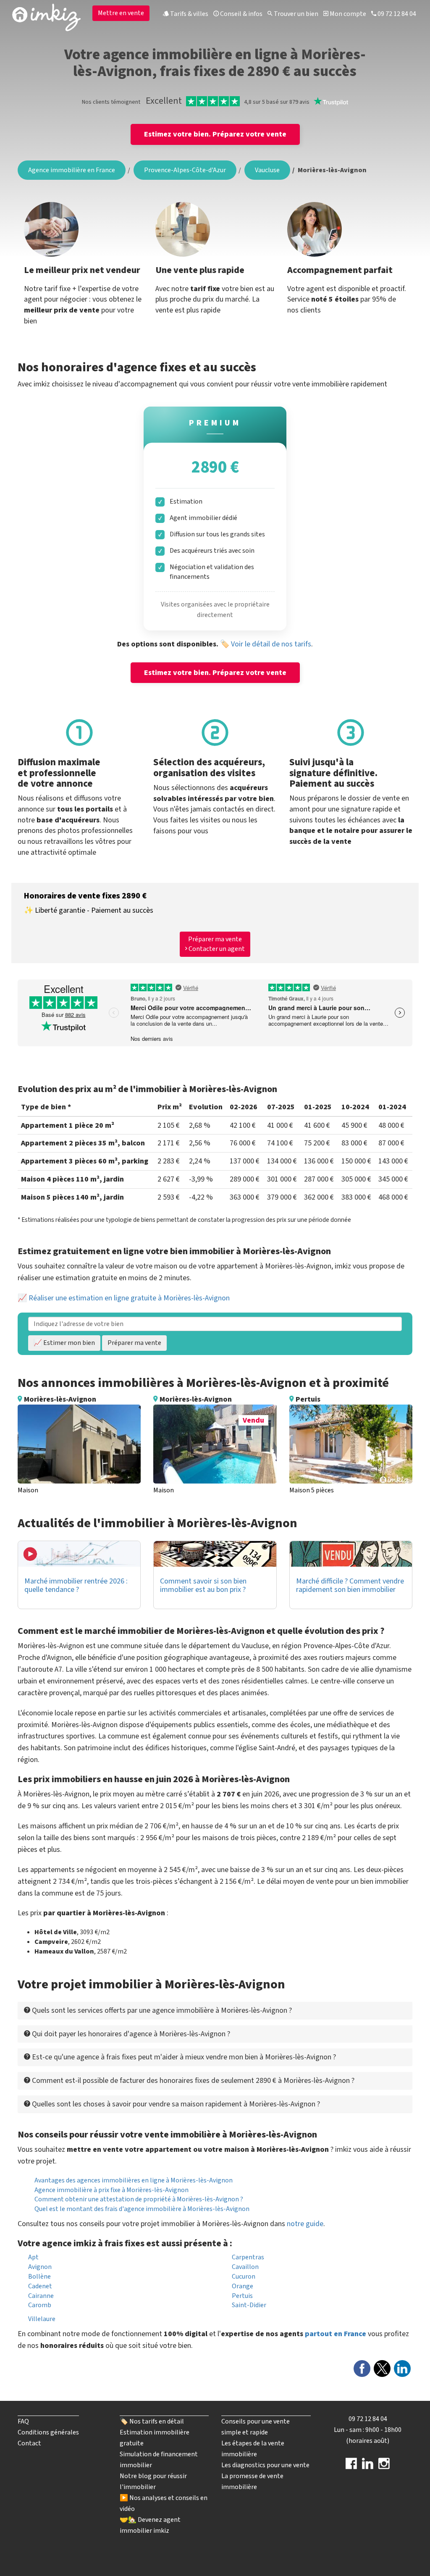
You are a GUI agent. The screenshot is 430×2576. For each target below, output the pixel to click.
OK (184, 155)
